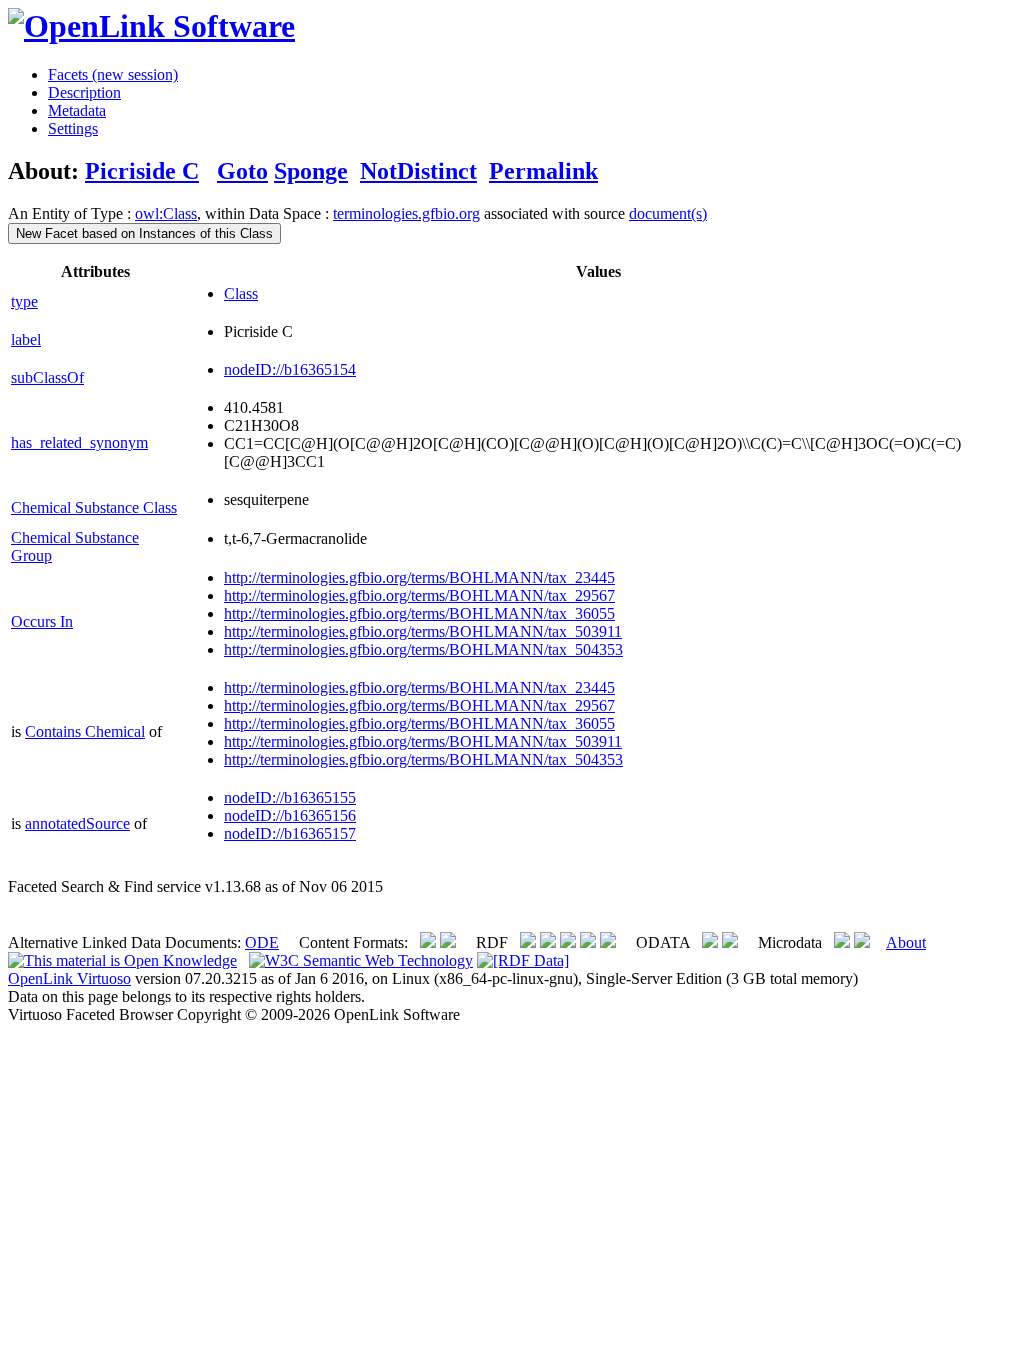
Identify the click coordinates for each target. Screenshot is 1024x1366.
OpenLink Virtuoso (69, 978)
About (906, 942)
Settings (73, 128)
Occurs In (42, 621)
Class (241, 293)
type (24, 301)
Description (84, 92)
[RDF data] (523, 960)
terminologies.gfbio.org (406, 213)
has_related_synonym (79, 442)
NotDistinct (418, 171)
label (26, 339)
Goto (242, 171)
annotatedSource (77, 823)
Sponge (311, 171)
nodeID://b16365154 (290, 369)
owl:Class (166, 213)
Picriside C (142, 171)
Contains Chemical (85, 731)
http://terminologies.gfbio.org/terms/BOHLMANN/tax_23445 (419, 577)
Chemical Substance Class (94, 507)
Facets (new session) (113, 74)
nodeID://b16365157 (290, 833)
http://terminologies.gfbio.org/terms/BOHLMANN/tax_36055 (419, 613)
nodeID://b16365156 (290, 815)
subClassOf (47, 377)
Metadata (77, 110)
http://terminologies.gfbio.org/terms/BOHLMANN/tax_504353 (423, 649)
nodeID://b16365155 (290, 797)
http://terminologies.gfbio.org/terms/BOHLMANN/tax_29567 (419, 595)
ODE (262, 942)
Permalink (543, 171)
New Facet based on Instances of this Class (144, 233)
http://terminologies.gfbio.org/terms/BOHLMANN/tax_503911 (423, 631)
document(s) (668, 213)
